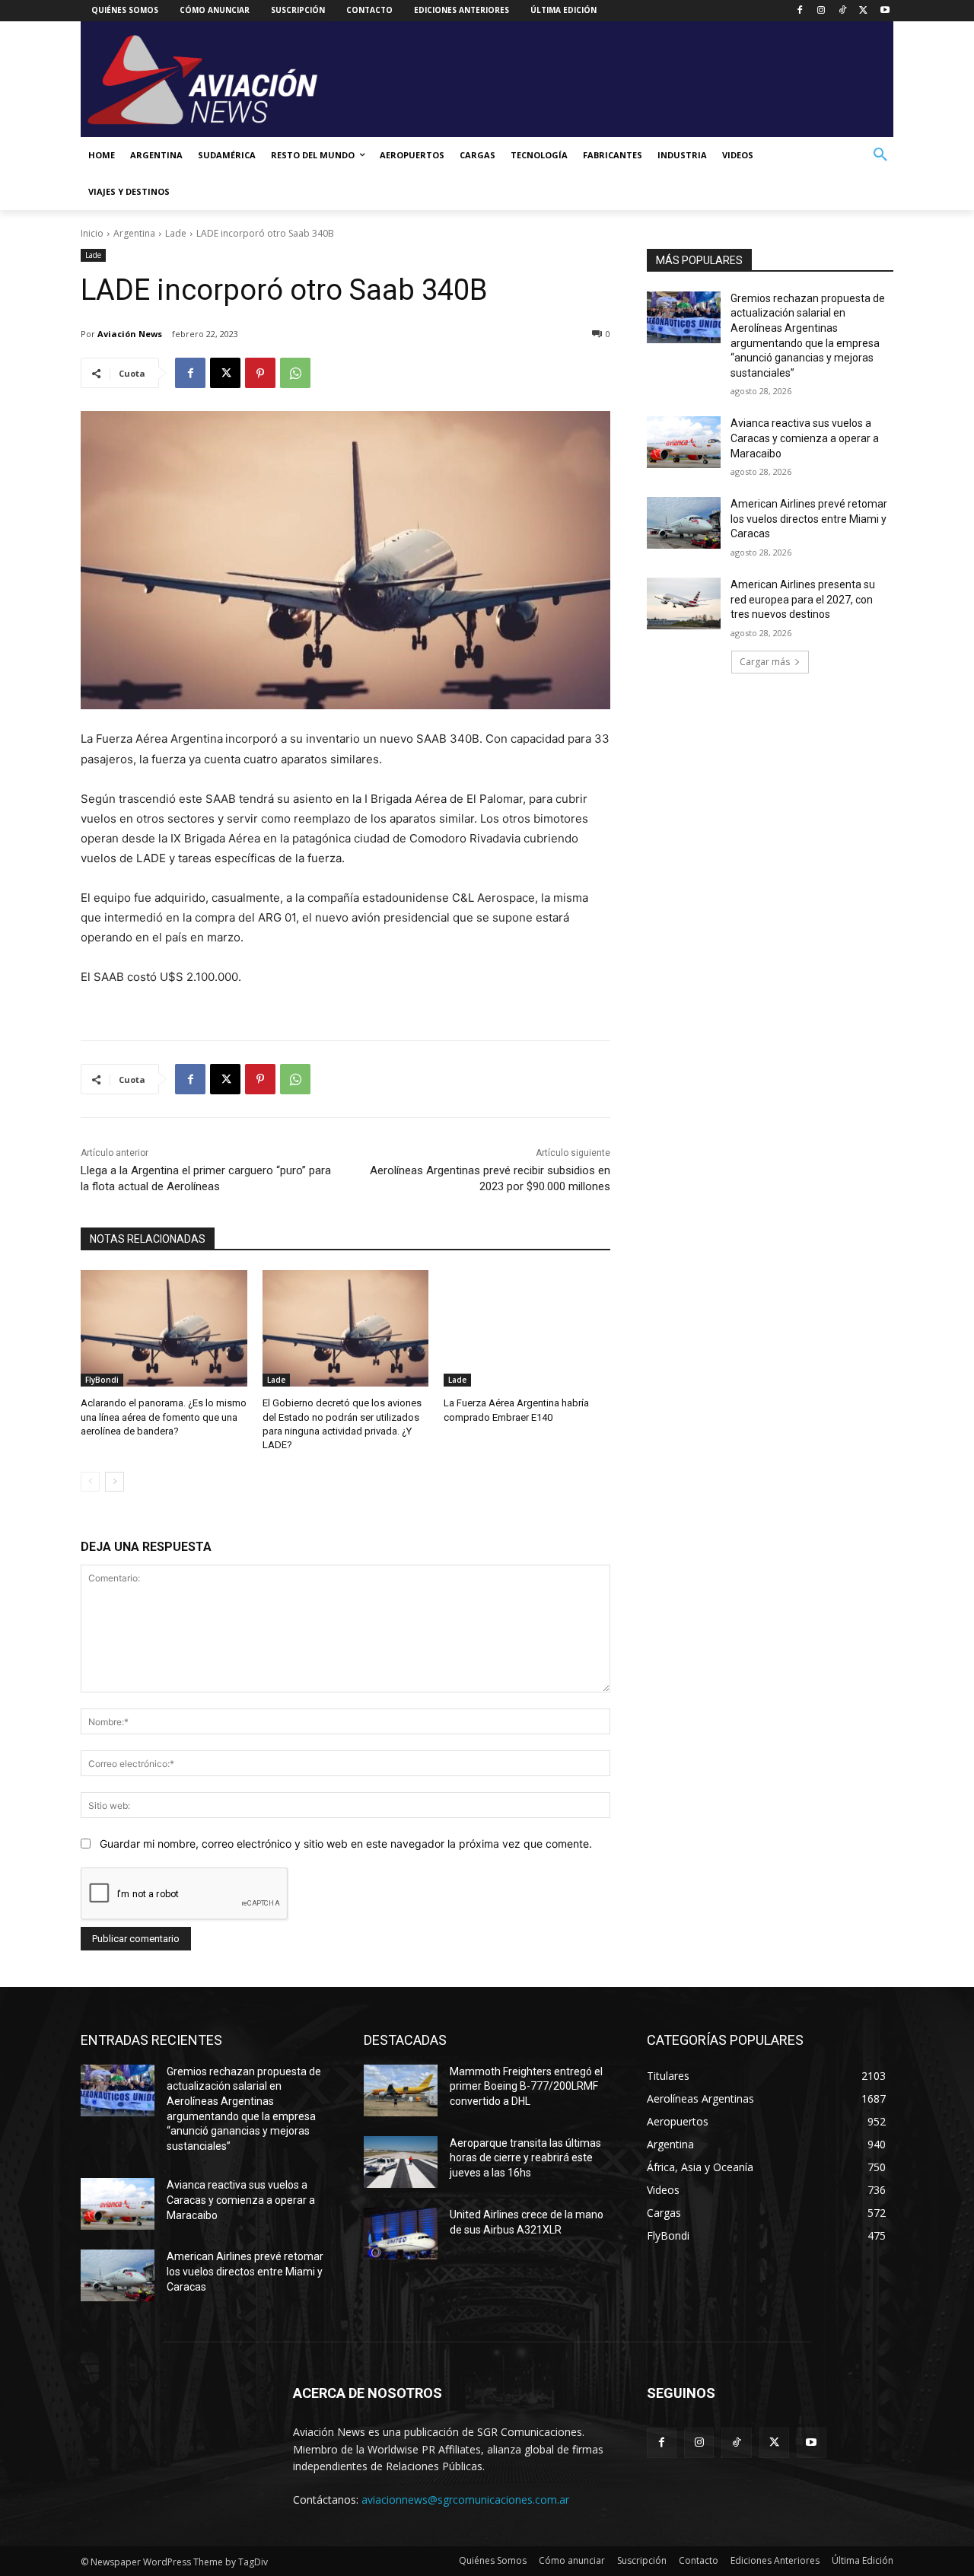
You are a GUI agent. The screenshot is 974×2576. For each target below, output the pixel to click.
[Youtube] (885, 11)
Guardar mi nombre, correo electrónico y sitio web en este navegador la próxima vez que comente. (346, 1844)
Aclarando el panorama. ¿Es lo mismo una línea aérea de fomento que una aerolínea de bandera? (164, 1417)
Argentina (134, 233)
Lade (176, 233)
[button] (880, 155)
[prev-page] (90, 1482)
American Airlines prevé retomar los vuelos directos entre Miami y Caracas (809, 519)
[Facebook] (800, 11)
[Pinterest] (260, 373)
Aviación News (130, 334)
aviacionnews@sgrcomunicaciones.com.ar (465, 2500)
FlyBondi (102, 1380)
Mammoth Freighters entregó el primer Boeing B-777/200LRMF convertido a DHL (526, 2086)
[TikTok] (843, 11)
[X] (863, 11)
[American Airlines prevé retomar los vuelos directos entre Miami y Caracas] (684, 523)
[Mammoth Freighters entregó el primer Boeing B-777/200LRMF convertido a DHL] (401, 2090)
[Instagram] (821, 11)
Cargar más (765, 662)
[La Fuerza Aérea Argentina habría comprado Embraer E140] (527, 1328)
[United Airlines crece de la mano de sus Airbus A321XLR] (401, 2234)
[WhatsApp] (295, 373)
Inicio (92, 233)
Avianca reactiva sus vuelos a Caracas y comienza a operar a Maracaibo (805, 438)
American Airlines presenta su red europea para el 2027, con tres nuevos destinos (803, 599)
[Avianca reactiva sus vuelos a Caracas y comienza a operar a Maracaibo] (684, 442)
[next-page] (115, 1482)
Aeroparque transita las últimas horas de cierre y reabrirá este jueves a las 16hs (525, 2158)
